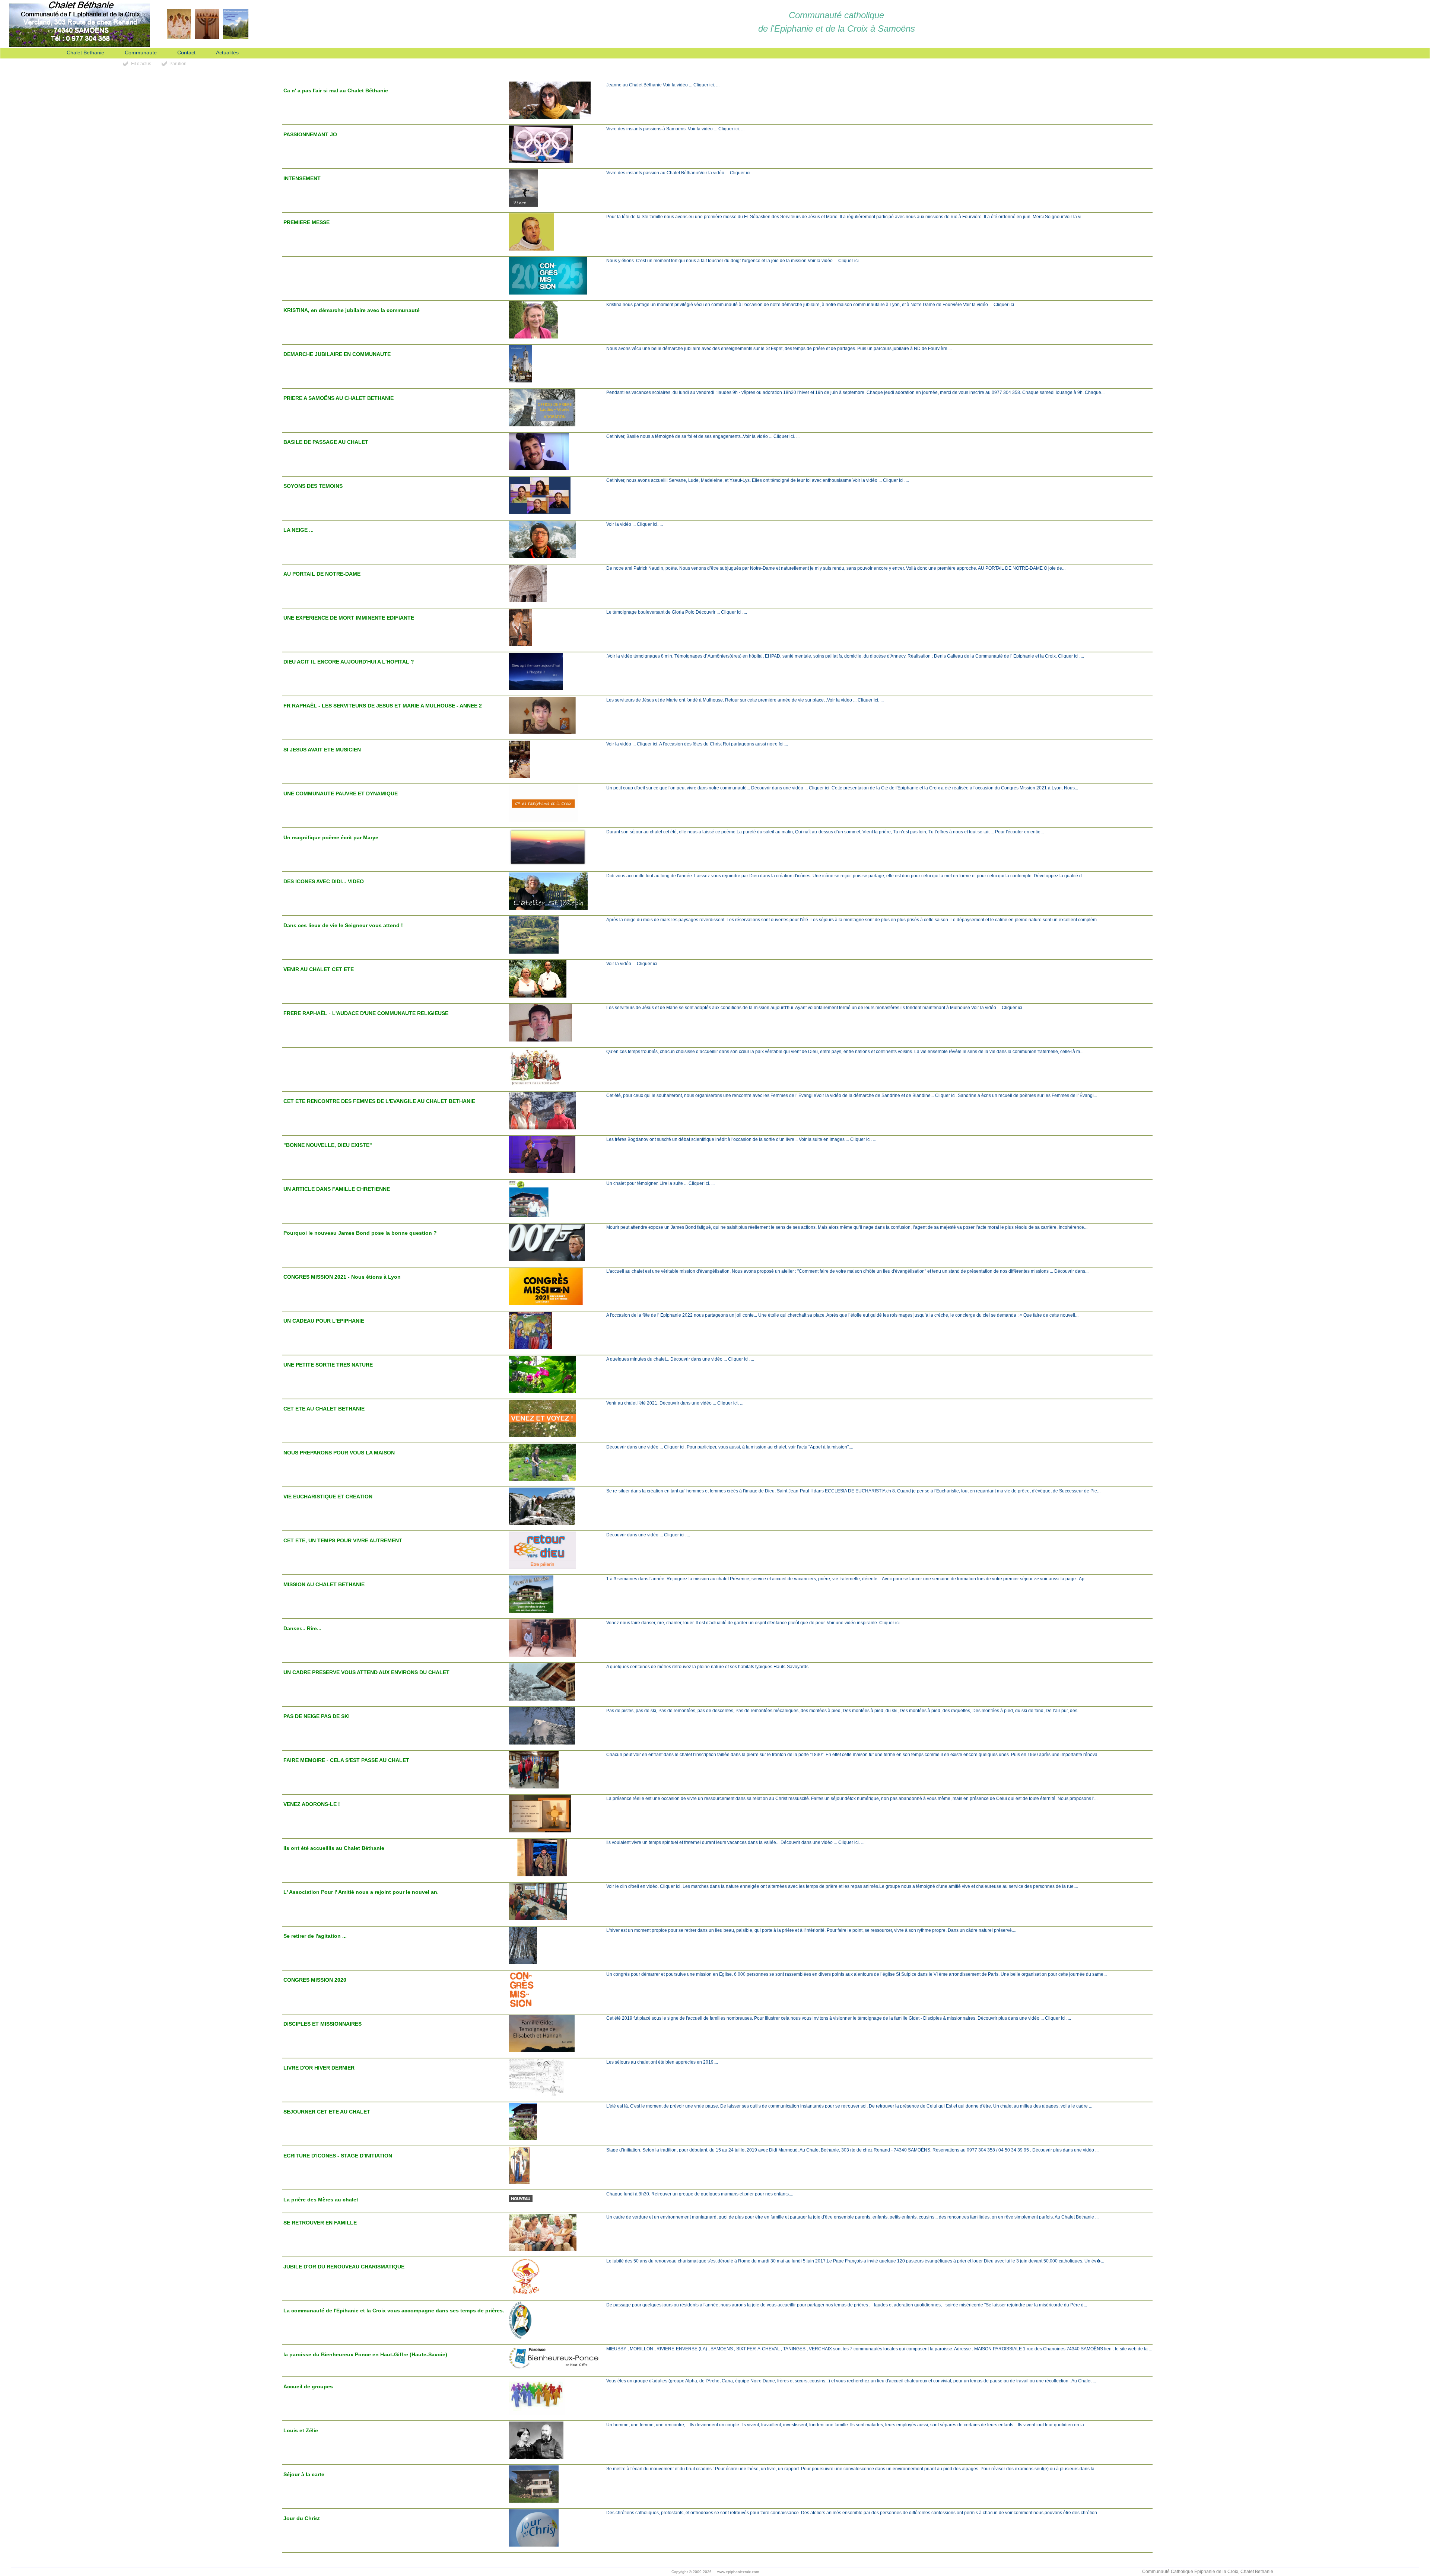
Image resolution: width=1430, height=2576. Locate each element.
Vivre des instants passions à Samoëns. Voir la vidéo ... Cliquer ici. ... (675, 129)
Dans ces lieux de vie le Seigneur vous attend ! (343, 925)
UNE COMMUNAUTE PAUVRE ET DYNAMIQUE (341, 794)
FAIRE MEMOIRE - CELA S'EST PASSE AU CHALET (346, 1760)
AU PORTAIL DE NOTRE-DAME (322, 574)
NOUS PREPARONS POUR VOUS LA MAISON (339, 1453)
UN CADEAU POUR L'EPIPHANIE (324, 1321)
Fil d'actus (141, 64)
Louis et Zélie (301, 2430)
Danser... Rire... (302, 1628)
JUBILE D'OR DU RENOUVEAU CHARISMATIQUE (344, 2267)
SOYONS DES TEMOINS (313, 486)
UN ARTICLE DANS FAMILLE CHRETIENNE (337, 1189)
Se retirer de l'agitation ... (315, 1936)
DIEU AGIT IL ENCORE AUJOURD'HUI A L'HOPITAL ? (349, 662)
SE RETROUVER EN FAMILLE (320, 2223)
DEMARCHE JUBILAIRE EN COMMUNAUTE (337, 354)
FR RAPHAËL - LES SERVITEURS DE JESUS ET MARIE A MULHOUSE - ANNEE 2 (383, 706)
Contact (186, 53)
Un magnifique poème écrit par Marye (331, 837)
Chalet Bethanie (85, 53)
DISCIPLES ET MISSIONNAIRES (322, 2024)
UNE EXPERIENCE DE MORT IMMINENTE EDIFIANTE (349, 618)
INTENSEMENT (302, 178)
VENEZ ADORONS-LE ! (312, 1804)
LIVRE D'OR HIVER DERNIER (319, 2068)
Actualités (227, 53)
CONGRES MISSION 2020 (315, 1980)
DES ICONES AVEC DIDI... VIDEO (324, 881)
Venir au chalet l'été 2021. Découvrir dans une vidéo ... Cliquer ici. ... (675, 1403)
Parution (178, 64)
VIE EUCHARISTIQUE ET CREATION (328, 1497)
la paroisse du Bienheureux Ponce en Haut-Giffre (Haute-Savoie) (365, 2354)
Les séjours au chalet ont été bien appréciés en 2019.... (662, 2062)
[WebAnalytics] (222, 2572)
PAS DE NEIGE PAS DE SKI (317, 1716)
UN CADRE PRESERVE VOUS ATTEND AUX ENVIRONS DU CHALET (366, 1672)
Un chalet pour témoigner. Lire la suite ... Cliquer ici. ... (660, 1183)
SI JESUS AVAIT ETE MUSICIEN (322, 750)
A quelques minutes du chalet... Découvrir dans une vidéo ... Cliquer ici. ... (680, 1359)
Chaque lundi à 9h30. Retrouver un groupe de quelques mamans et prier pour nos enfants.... (700, 2194)
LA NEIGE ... (298, 530)
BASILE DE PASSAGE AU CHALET (326, 442)
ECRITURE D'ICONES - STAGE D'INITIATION (338, 2156)
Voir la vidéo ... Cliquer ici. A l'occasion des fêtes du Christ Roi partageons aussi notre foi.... (697, 744)
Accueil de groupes (308, 2386)
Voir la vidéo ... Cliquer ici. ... (635, 524)
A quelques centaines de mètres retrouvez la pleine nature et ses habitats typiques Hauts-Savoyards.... (710, 1667)
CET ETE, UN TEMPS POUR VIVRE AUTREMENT (343, 1540)
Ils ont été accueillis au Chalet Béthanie (334, 1848)
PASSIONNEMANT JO (310, 134)
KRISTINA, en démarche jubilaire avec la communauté (352, 310)
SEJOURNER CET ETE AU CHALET (327, 2112)
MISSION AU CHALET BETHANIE (324, 1584)
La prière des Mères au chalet (321, 2200)
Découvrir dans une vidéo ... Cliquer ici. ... (648, 1535)
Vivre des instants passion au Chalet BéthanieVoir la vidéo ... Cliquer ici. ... (681, 173)
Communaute (141, 53)
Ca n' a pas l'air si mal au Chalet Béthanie (336, 90)
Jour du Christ (302, 2518)
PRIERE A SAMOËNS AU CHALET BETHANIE (339, 398)
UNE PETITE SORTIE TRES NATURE (328, 1365)
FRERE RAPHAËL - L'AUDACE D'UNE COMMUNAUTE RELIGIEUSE (366, 1013)
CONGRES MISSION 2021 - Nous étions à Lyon (342, 1277)
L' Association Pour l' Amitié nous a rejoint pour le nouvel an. (361, 1892)
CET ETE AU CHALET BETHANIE (324, 1409)
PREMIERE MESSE (306, 222)
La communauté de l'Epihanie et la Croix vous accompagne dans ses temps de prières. (394, 2311)
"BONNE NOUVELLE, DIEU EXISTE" (328, 1145)
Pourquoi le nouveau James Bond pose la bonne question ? (360, 1233)
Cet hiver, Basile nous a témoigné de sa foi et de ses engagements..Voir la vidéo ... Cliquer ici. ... (703, 436)
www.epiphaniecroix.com (738, 2572)
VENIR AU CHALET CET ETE (319, 969)
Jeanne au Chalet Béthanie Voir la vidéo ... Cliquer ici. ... (663, 85)
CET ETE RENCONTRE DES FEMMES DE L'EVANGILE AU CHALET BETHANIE (379, 1101)
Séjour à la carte (304, 2474)
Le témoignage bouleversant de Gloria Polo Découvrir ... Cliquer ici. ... (677, 612)
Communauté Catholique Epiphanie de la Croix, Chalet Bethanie (1208, 2572)
